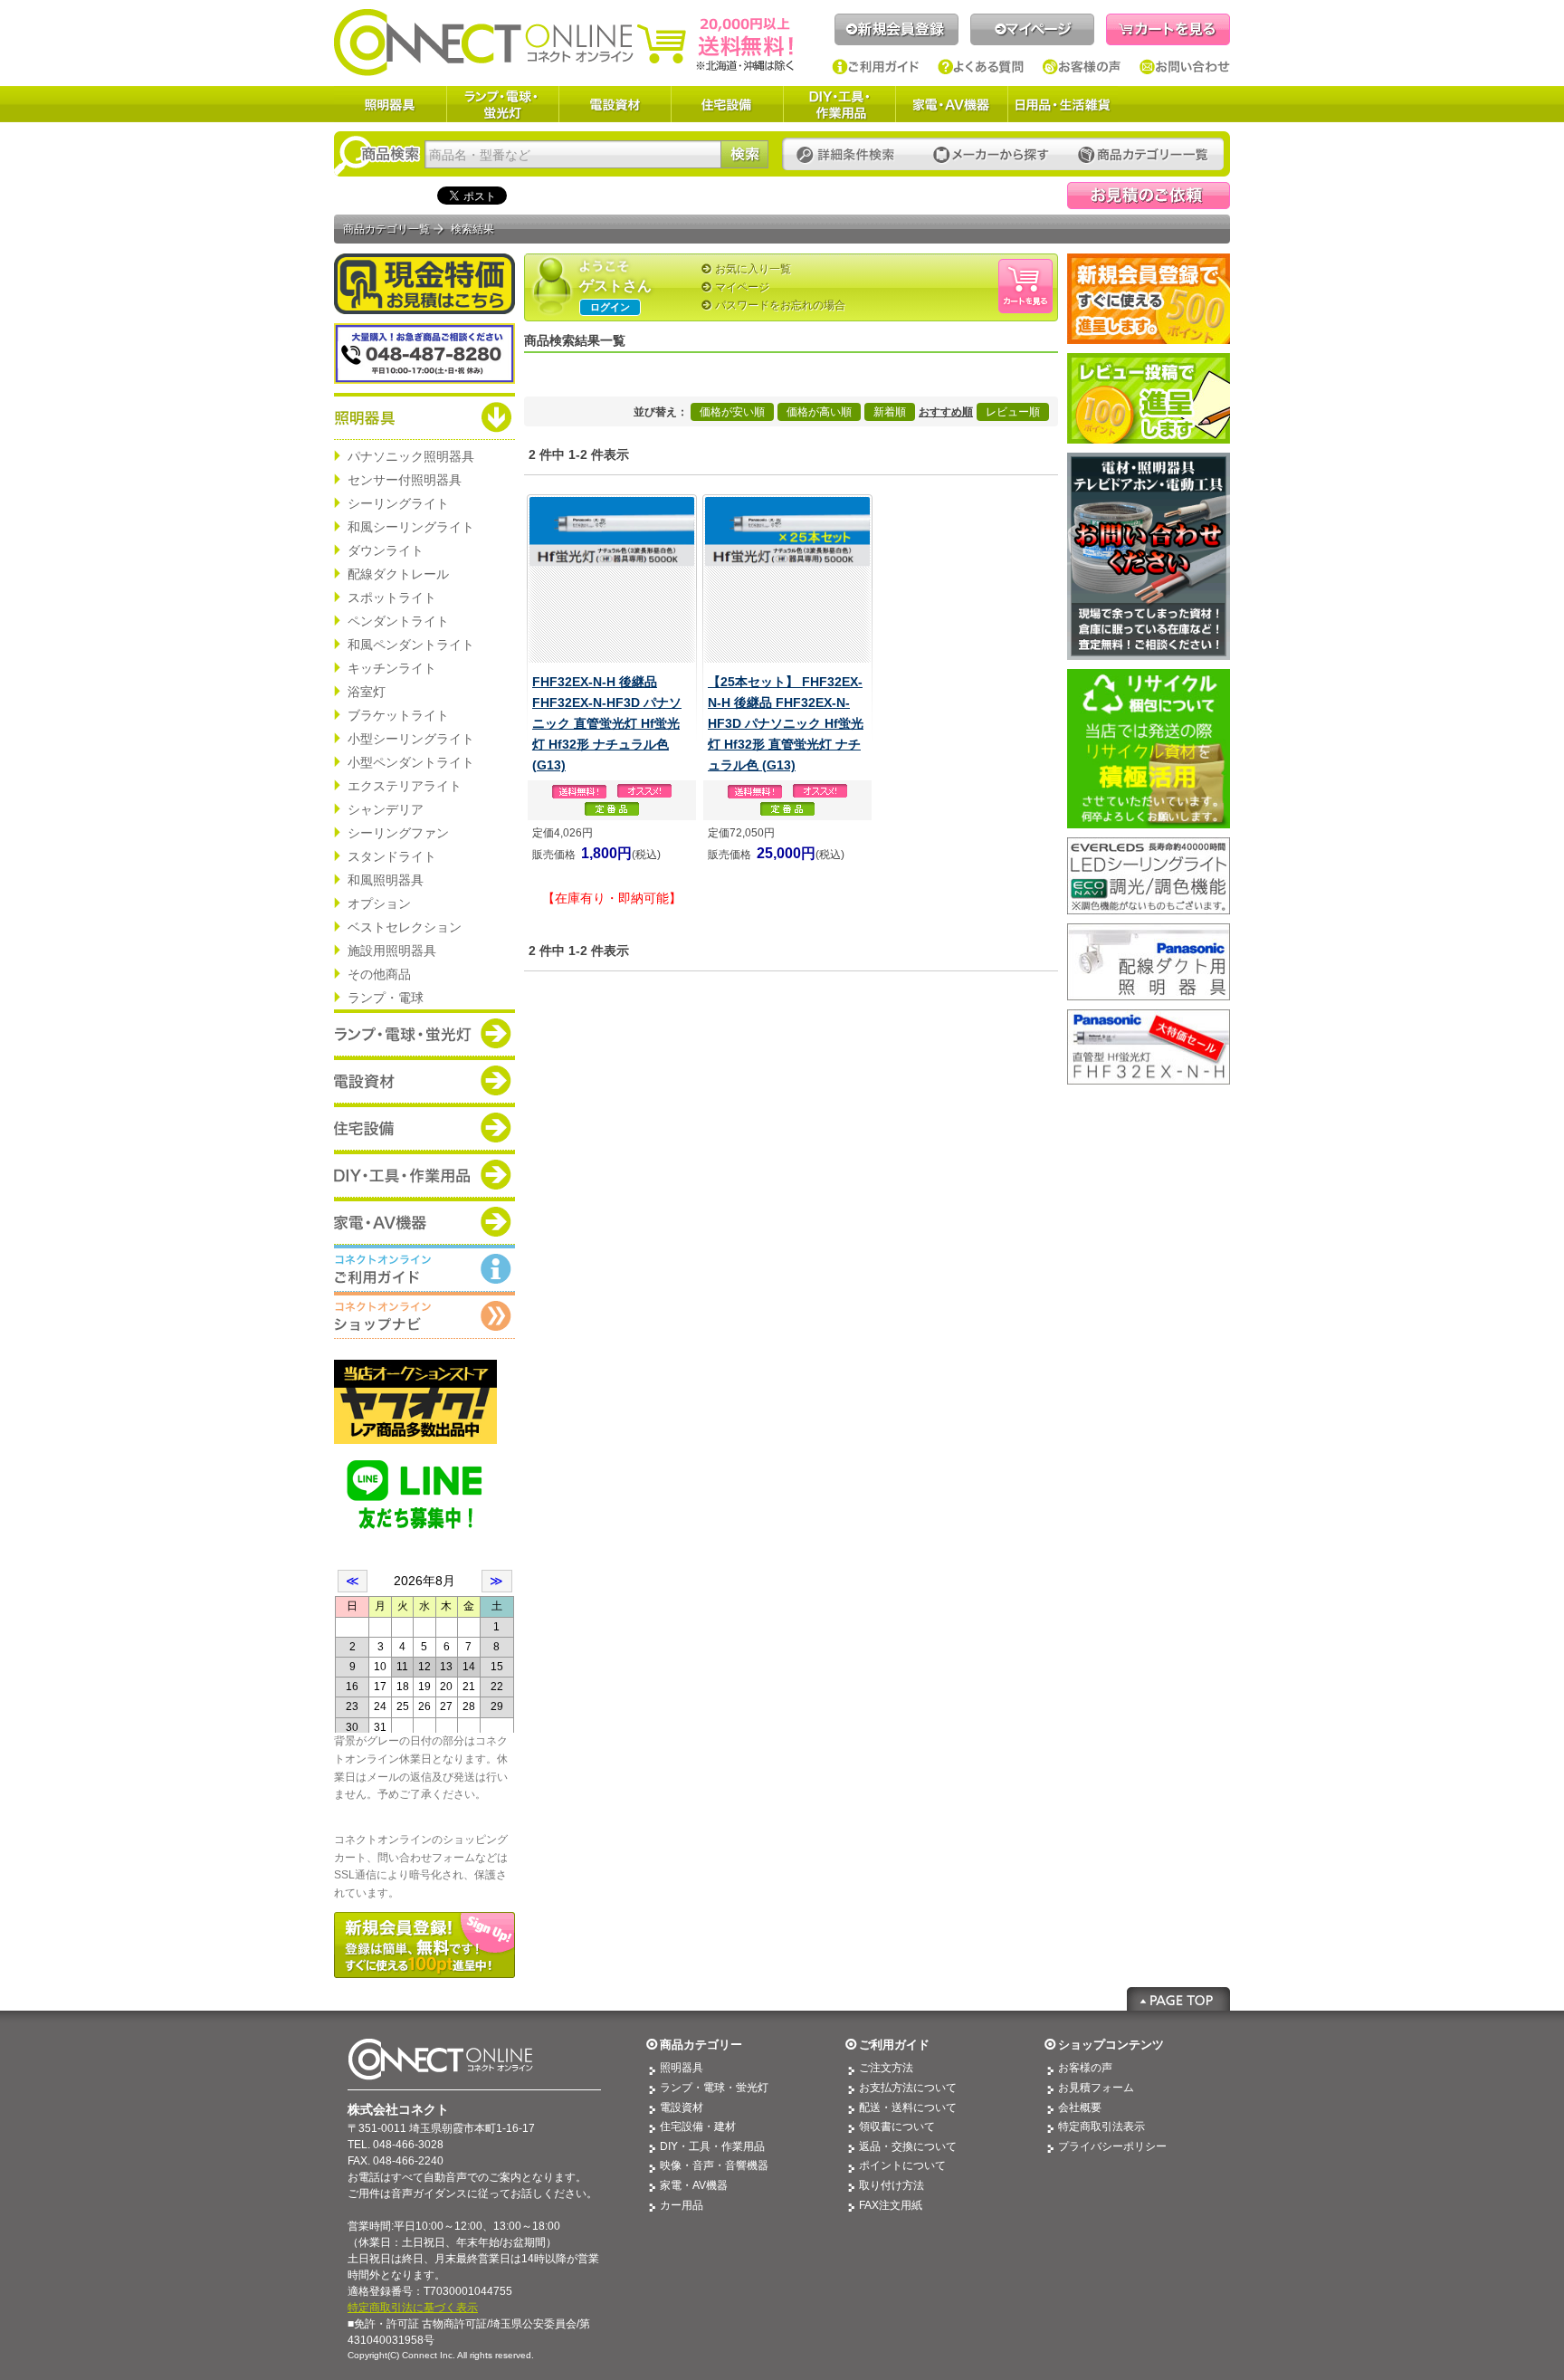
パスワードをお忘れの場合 (780, 305)
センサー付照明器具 (405, 480)
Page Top (1178, 1999)
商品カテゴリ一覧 (386, 229)
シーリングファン (398, 833)
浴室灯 (367, 692)
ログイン (610, 307)
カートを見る (1168, 29)
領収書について (897, 2127)
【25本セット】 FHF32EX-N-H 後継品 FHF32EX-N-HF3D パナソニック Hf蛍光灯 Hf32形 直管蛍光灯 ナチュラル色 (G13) (786, 723)
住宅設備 (727, 104)
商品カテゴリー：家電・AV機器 (424, 1221)
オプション (379, 903)
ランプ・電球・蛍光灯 (502, 104)
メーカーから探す (991, 155)
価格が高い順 (819, 412)
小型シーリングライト (411, 739)
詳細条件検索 (850, 155)
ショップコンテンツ (1111, 2045)
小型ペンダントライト (411, 762)
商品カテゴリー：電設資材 (424, 1080)
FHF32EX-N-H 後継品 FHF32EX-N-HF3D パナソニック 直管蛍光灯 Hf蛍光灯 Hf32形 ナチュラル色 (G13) (607, 723)
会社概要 (1080, 2108)
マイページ (1032, 29)
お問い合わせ (1185, 67)
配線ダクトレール (398, 574)
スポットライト (392, 597)
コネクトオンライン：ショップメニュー (424, 1315)
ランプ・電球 (386, 998)
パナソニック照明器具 (411, 456)
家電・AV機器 (951, 104)
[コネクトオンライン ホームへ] (564, 42)
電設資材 (615, 104)
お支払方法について (908, 2088)
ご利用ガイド (876, 67)
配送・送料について (908, 2108)
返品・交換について (908, 2146)
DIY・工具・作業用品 (839, 104)
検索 (744, 154)
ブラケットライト (398, 715)
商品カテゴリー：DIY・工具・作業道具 (424, 1174)
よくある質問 (981, 67)
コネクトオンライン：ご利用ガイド (424, 1268)
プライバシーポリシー (1112, 2146)
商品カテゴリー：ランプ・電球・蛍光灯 (424, 1033)
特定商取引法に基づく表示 (413, 2308)
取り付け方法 (892, 2185)
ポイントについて (902, 2165)
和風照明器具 (386, 880)
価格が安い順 (732, 412)
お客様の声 (1082, 67)
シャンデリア (386, 809)
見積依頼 (1149, 196)
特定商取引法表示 (1101, 2127)
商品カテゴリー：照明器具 (424, 416)
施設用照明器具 (392, 951)
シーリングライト (398, 503)
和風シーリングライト (411, 527)
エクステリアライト (405, 786)
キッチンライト (392, 668)
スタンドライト (392, 856)
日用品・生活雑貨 (1063, 104)
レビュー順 (1013, 412)
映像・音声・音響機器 (714, 2165)
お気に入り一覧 (753, 269)
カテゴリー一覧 (1143, 155)
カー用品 (682, 2205)
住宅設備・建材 (698, 2127)
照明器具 (390, 104)
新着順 (890, 412)
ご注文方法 (886, 2068)
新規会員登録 (896, 29)
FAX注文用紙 (891, 2205)
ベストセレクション (405, 927)
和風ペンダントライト (411, 645)
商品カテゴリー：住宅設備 (424, 1127)
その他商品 (379, 974)
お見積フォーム (1096, 2088)
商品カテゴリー (701, 2045)
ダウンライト (386, 550)
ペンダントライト (398, 621)
